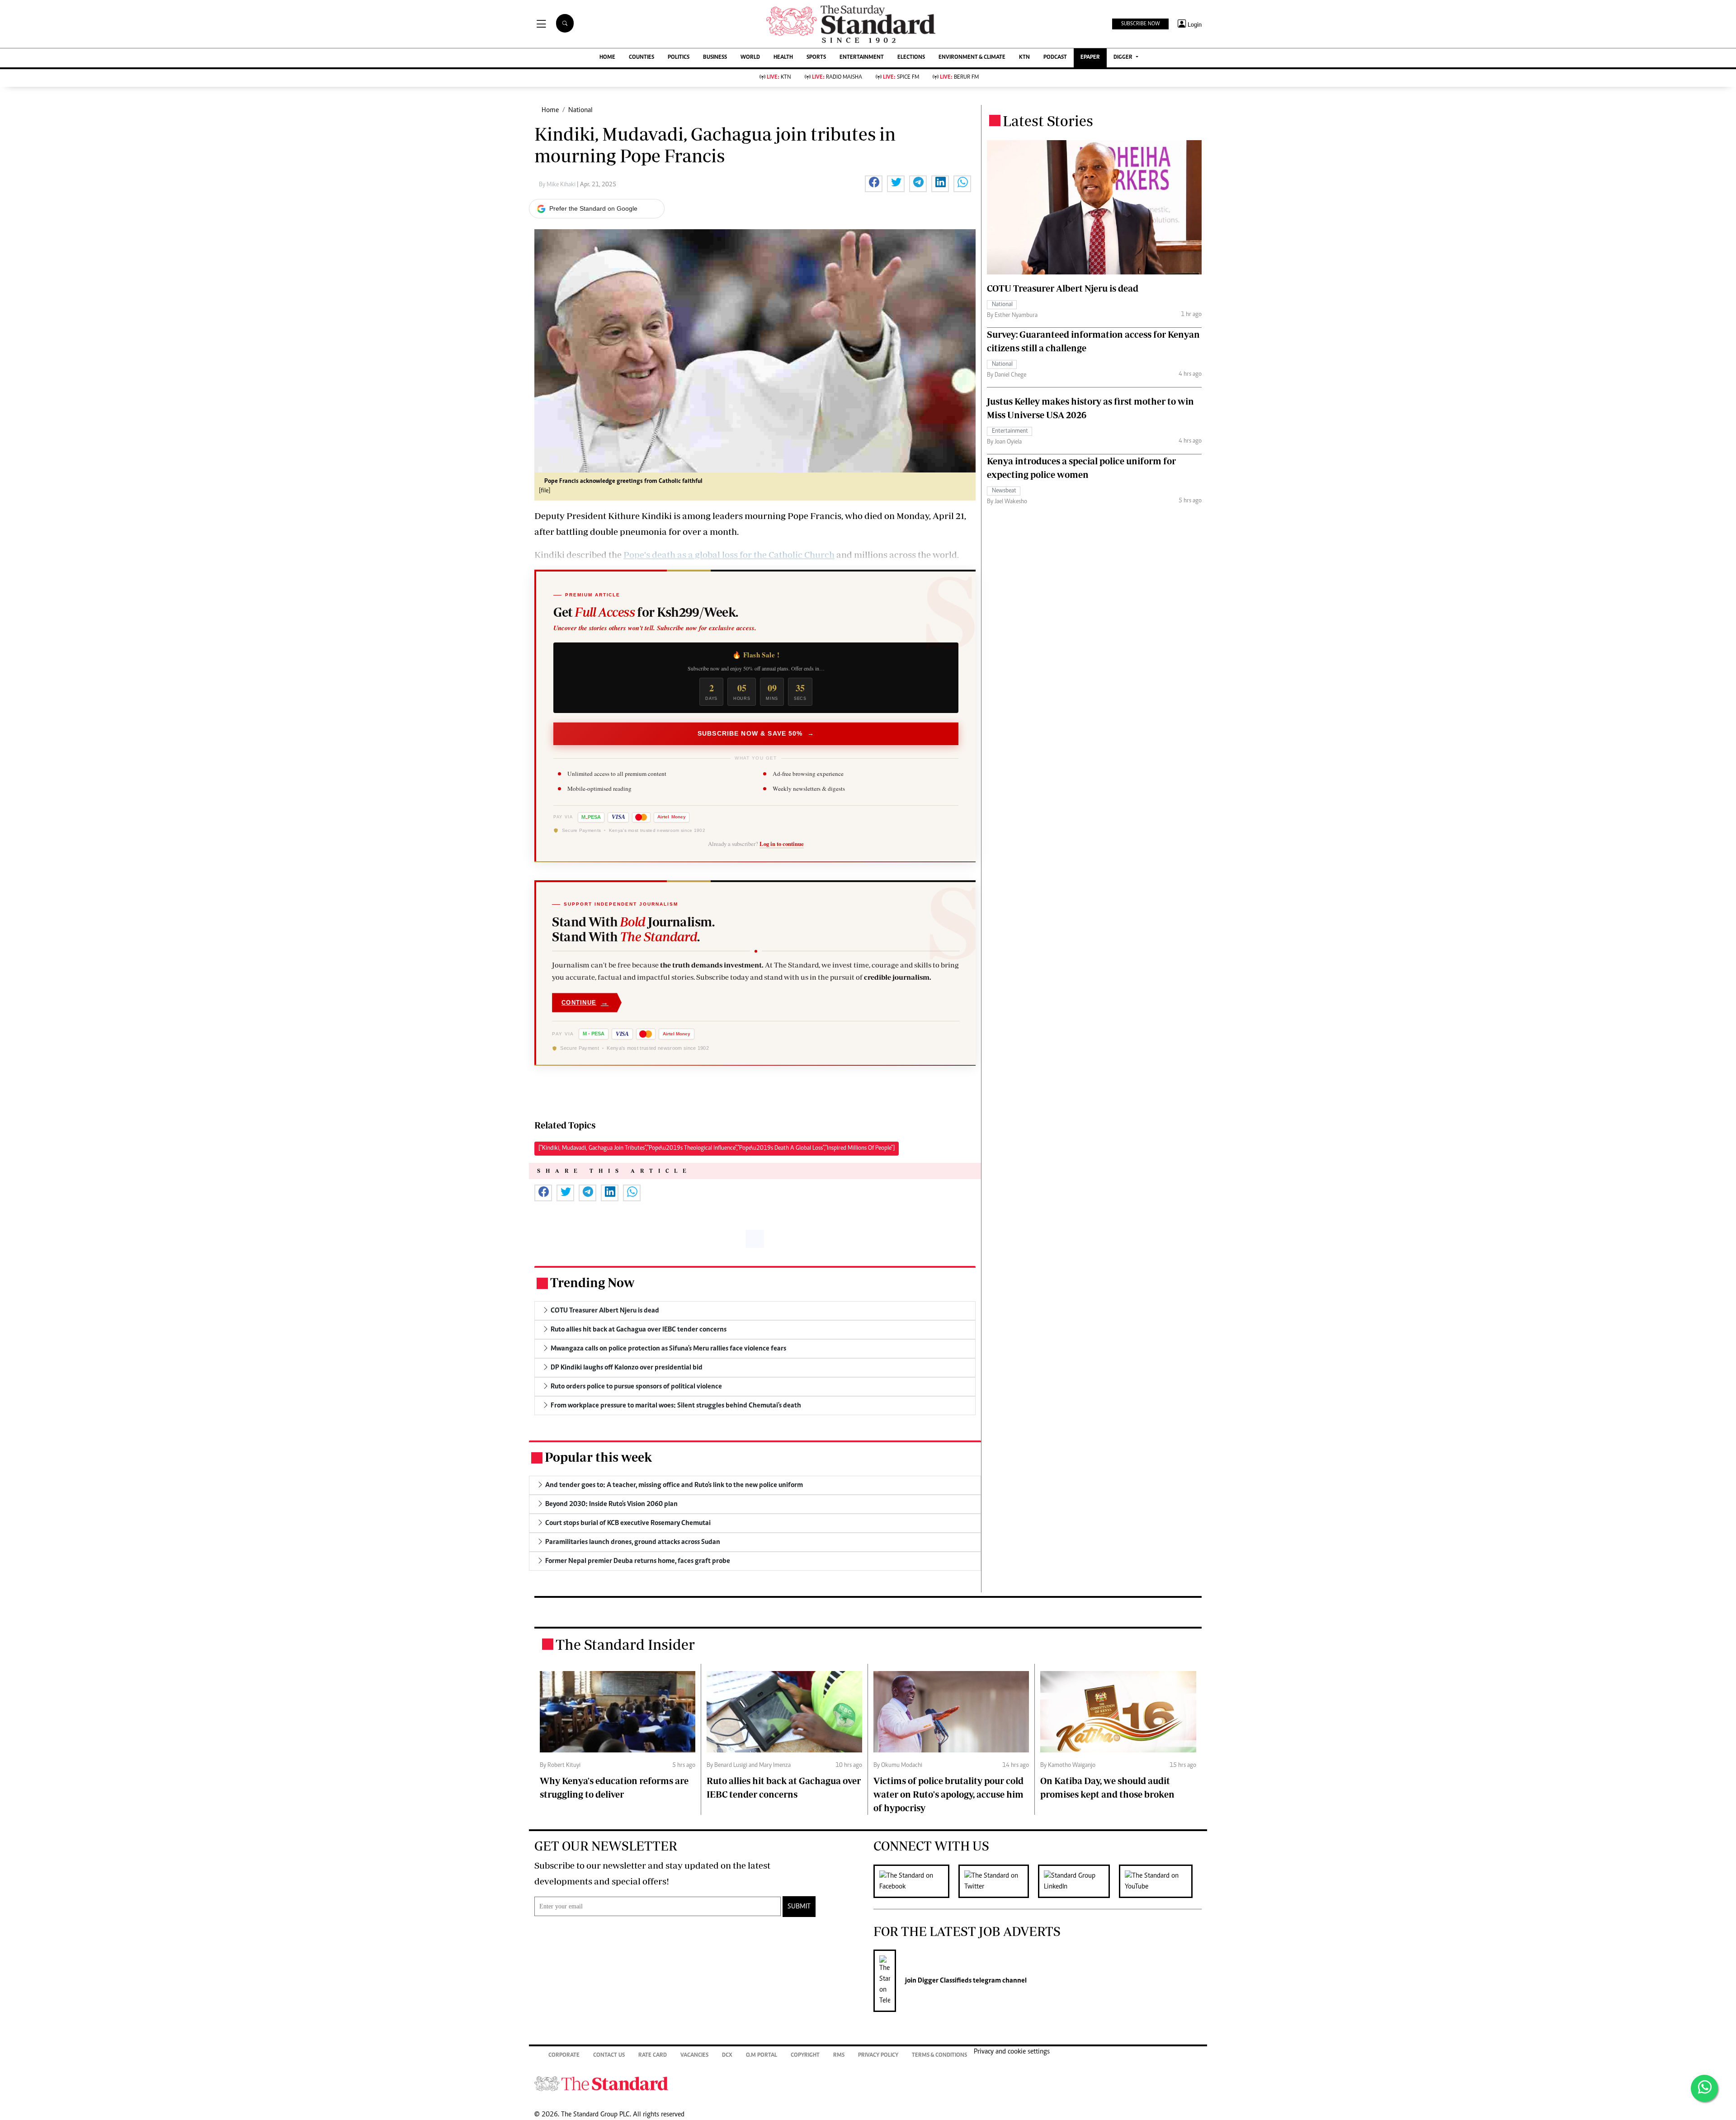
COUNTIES (642, 58)
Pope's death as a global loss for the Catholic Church (729, 555)
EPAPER (1090, 58)
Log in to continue (782, 844)
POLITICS (679, 58)
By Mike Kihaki (558, 185)
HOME (607, 58)
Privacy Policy (878, 2056)
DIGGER (1124, 58)
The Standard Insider (625, 1644)
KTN (1024, 58)
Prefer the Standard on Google (593, 208)
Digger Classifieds (944, 1981)
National (580, 110)
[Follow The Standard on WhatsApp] (1704, 2088)
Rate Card (653, 2056)
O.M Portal (762, 2056)
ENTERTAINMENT (862, 58)
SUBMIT (799, 1907)
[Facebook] (916, 1881)
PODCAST (1055, 58)
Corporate (564, 2056)
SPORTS (816, 58)
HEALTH (783, 58)
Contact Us (609, 2056)
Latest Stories (1048, 121)
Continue (585, 1003)
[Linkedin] (1078, 1881)
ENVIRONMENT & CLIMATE (972, 58)
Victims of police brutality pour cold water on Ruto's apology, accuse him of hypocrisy (948, 1794)
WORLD (750, 58)
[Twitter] (998, 1881)
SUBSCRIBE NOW (1140, 24)
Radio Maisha (837, 78)
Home (550, 110)
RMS (839, 2056)
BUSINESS (715, 58)
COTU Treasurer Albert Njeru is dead (1063, 288)
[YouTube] (1160, 1881)
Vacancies (694, 2056)
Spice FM (901, 78)
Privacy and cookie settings (1012, 2052)
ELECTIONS (911, 58)
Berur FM (959, 78)
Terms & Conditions (939, 2056)
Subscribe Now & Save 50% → (756, 733)
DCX (727, 2056)
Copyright (805, 2056)
